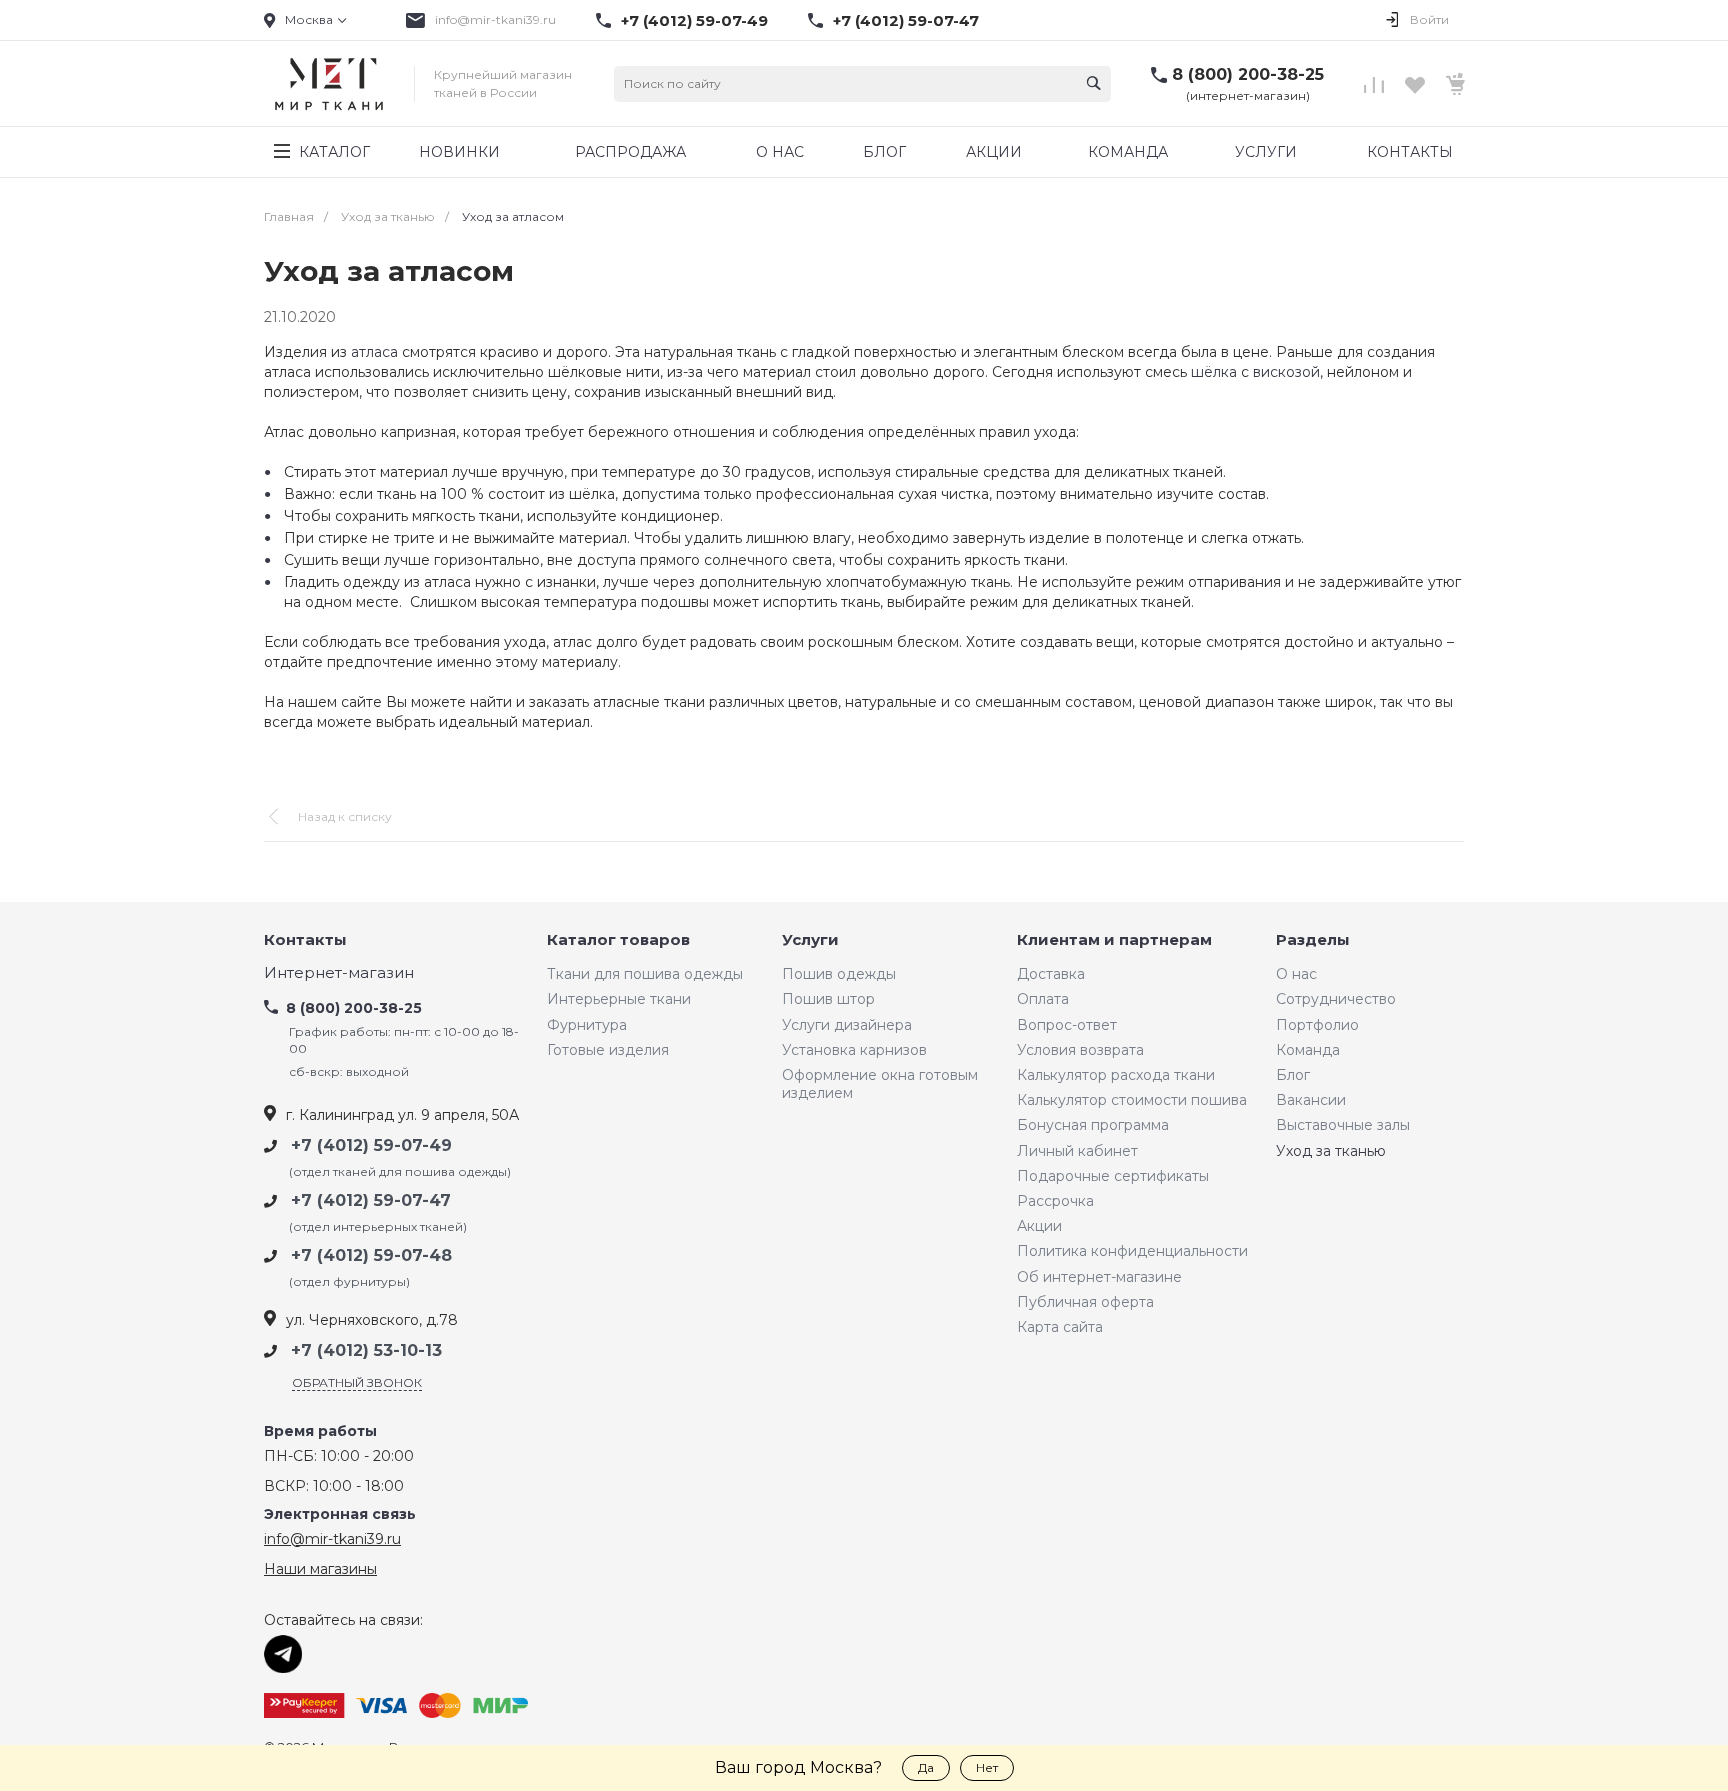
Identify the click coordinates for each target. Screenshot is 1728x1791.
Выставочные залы (1343, 1125)
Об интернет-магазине (1099, 1277)
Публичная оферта (1085, 1302)
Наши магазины (320, 1569)
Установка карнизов (854, 1050)
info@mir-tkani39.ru (495, 19)
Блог (1293, 1075)
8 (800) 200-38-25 (1248, 74)
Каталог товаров (618, 940)
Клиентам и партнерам (1114, 940)
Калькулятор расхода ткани (1116, 1075)
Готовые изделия (608, 1050)
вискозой (1286, 372)
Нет (987, 1767)
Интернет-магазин (339, 973)
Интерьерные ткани (619, 999)
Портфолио (1317, 1025)
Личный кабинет (1077, 1151)
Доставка (1051, 974)
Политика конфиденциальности (1132, 1251)
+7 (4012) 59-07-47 (906, 21)
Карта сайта (1060, 1327)
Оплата (1043, 999)
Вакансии (1311, 1100)
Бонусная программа (1093, 1125)
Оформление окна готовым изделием (880, 1084)
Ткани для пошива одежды (645, 974)
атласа (374, 352)
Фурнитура (587, 1025)
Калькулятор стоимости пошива (1132, 1100)
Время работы (320, 1431)
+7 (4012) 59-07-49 (694, 21)
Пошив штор (828, 999)
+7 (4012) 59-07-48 (371, 1255)
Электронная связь (340, 1514)
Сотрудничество (1336, 999)
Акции (1039, 1226)
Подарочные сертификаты (1113, 1176)
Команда (1308, 1050)
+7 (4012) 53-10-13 (366, 1350)
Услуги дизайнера (847, 1025)
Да (926, 1767)
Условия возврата (1080, 1050)
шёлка (1214, 372)
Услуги (810, 940)
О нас (1296, 974)
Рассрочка (1055, 1201)
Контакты (305, 940)
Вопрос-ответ (1067, 1025)
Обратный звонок (357, 1382)
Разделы (1313, 940)
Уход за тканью (1331, 1151)
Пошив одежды (839, 974)
